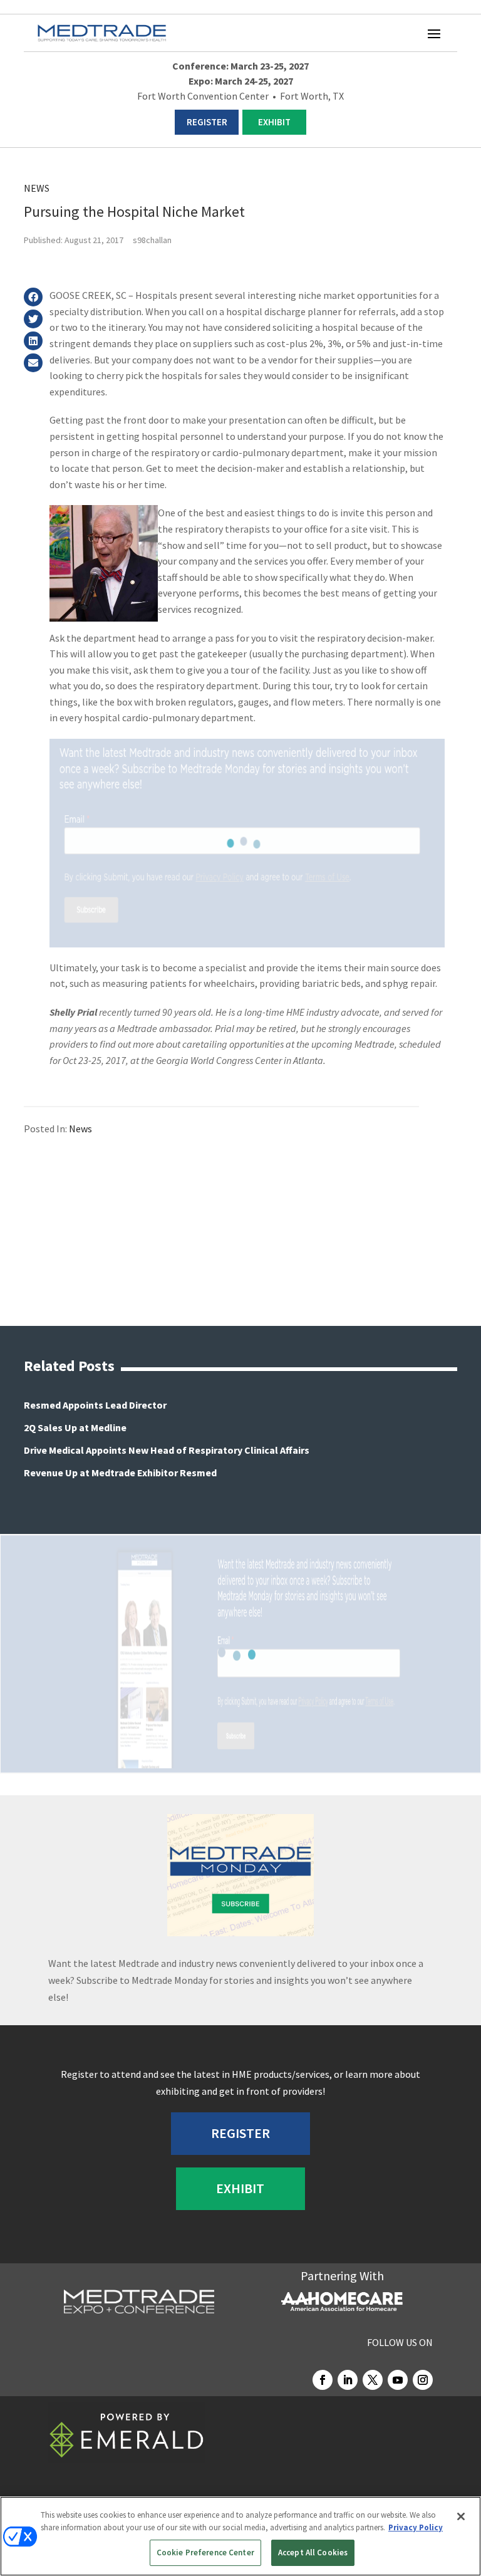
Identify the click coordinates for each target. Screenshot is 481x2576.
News (37, 188)
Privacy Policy (416, 2527)
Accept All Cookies (313, 2553)
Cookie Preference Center (205, 2553)
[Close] (461, 2516)
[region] (240, 2536)
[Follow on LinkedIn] (348, 2380)
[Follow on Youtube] (398, 2380)
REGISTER (207, 122)
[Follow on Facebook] (323, 2380)
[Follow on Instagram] (423, 2380)
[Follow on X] (373, 2380)
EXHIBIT (274, 122)
